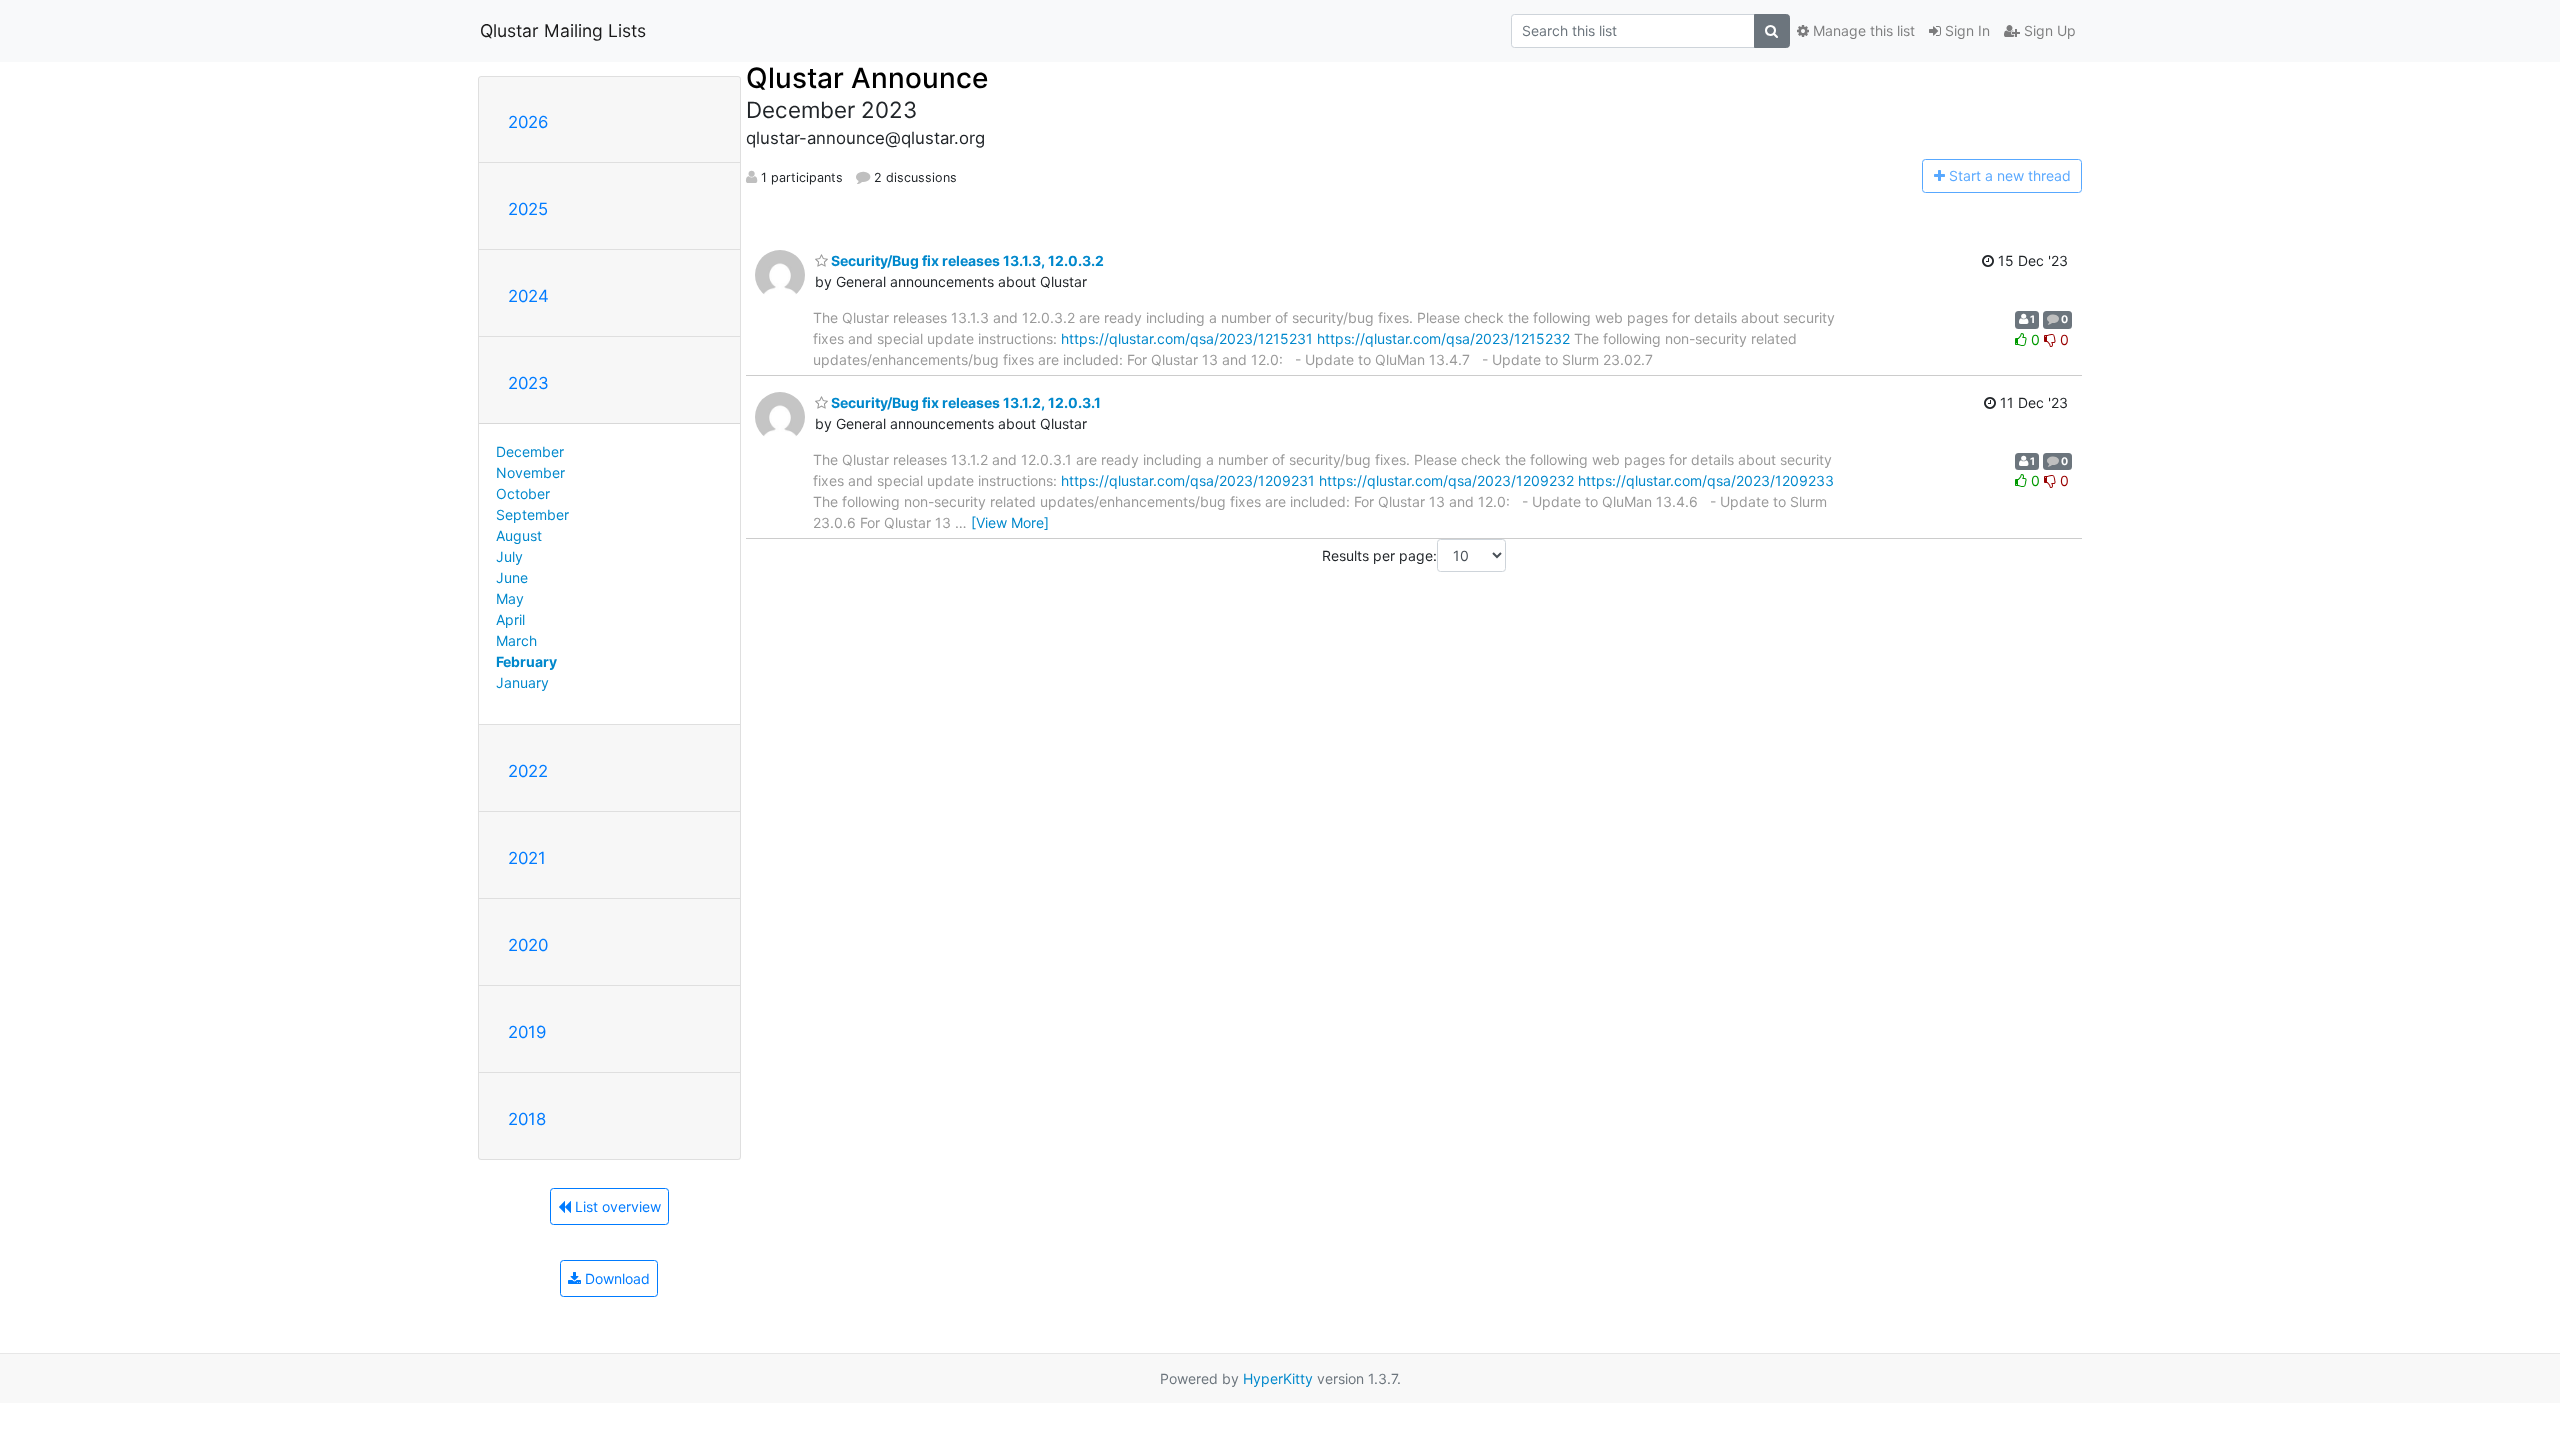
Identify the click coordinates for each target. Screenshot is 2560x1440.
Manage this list (1862, 30)
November (530, 472)
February (526, 661)
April (510, 619)
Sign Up (2048, 30)
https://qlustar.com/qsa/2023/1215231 (1187, 338)
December (530, 451)
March (516, 640)
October (523, 493)
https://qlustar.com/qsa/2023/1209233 (1706, 480)
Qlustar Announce (867, 78)
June (512, 577)
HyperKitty (1278, 1378)
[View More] (1010, 522)
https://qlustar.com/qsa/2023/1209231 (1188, 480)
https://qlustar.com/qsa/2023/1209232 (1446, 480)
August (519, 535)
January (522, 682)
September (532, 514)
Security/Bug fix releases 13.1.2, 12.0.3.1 (964, 402)
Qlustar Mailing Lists (563, 30)
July (509, 556)
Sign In (1965, 30)
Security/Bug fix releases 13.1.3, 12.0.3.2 (966, 260)
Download (615, 1278)
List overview (616, 1206)
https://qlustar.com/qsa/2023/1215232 (1443, 338)
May (510, 598)
